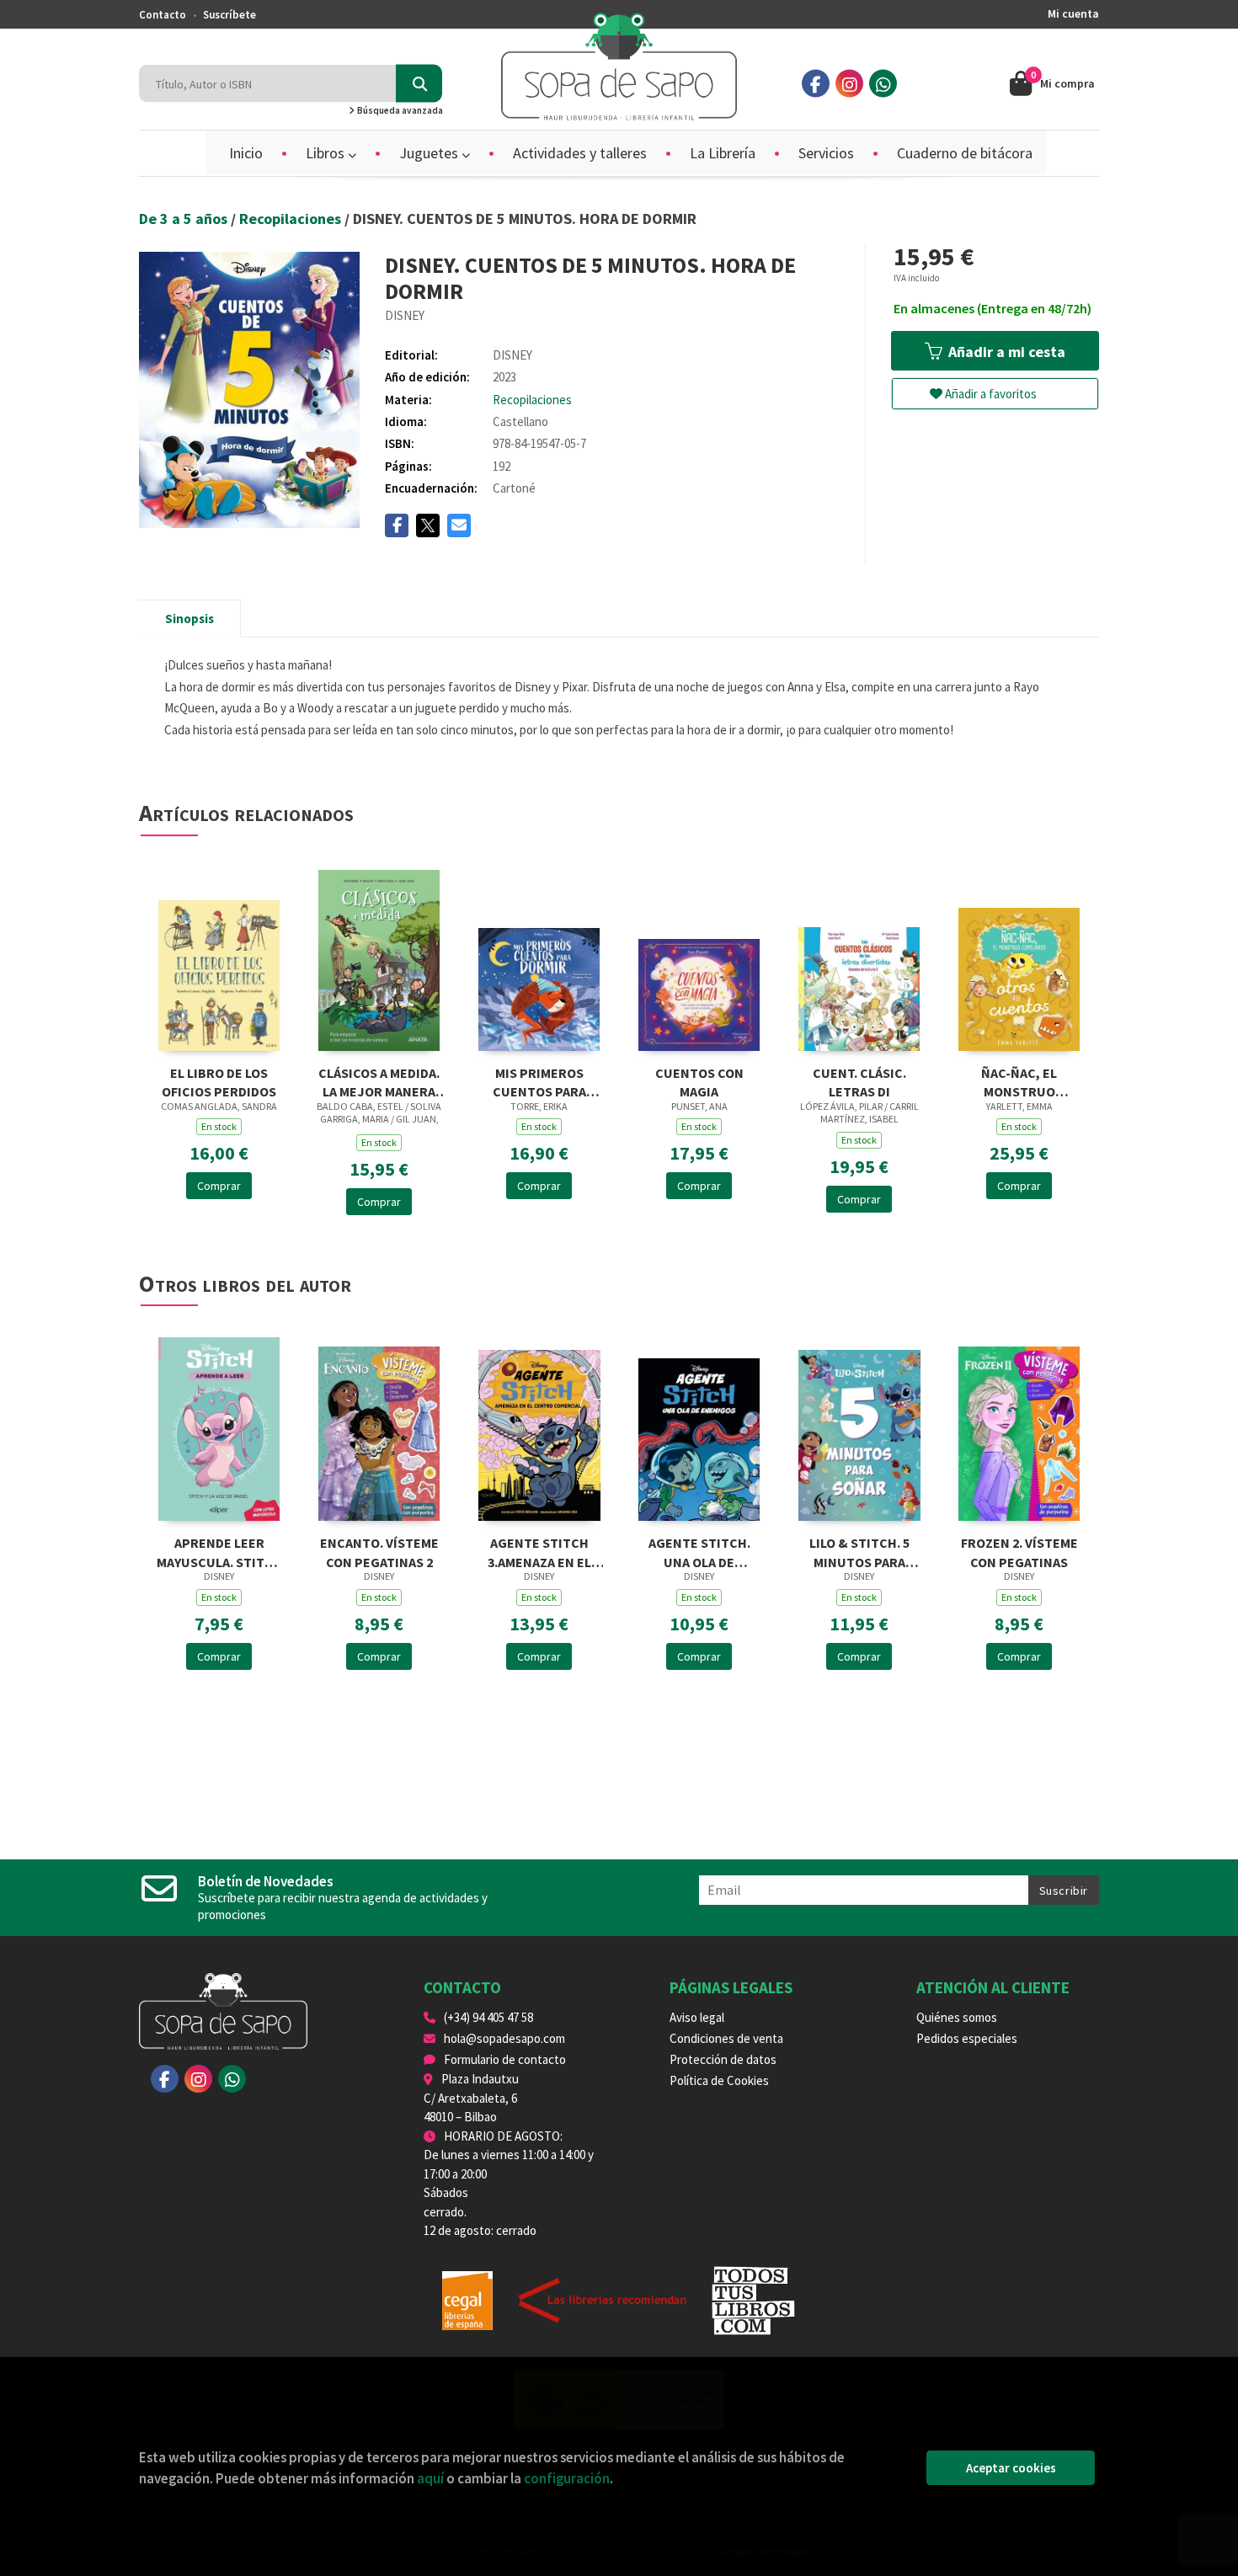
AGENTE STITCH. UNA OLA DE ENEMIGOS (699, 1551)
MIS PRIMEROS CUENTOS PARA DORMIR (539, 1081)
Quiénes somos (957, 2017)
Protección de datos (723, 2059)
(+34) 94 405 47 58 (488, 2017)
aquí (430, 2478)
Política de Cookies (719, 2080)
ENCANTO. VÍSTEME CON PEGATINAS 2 (379, 1551)
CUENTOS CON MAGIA (699, 1081)
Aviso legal (697, 2017)
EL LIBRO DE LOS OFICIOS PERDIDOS (219, 1081)
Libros (327, 153)
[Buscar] (419, 84)
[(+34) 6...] (883, 84)
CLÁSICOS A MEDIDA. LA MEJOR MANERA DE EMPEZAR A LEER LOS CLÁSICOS (379, 1081)
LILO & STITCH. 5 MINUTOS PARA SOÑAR (859, 1551)
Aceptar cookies (1011, 2468)
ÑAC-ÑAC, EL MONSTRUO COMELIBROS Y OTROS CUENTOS (1019, 1081)
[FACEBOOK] (816, 84)
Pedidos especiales (967, 2038)
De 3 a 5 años (185, 219)
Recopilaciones (292, 219)
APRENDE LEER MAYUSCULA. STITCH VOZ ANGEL (219, 1551)
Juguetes (430, 153)
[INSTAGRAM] (849, 84)
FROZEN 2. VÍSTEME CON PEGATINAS (1019, 1551)
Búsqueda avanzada (399, 110)
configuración (567, 2478)
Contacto (163, 15)
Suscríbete (229, 15)
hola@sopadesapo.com (504, 2038)
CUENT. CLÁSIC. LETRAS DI (859, 1081)
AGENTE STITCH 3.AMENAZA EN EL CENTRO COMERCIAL (539, 1551)
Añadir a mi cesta (1005, 352)
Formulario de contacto (505, 2059)
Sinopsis (189, 619)
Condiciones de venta (726, 2038)
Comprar (219, 1186)
